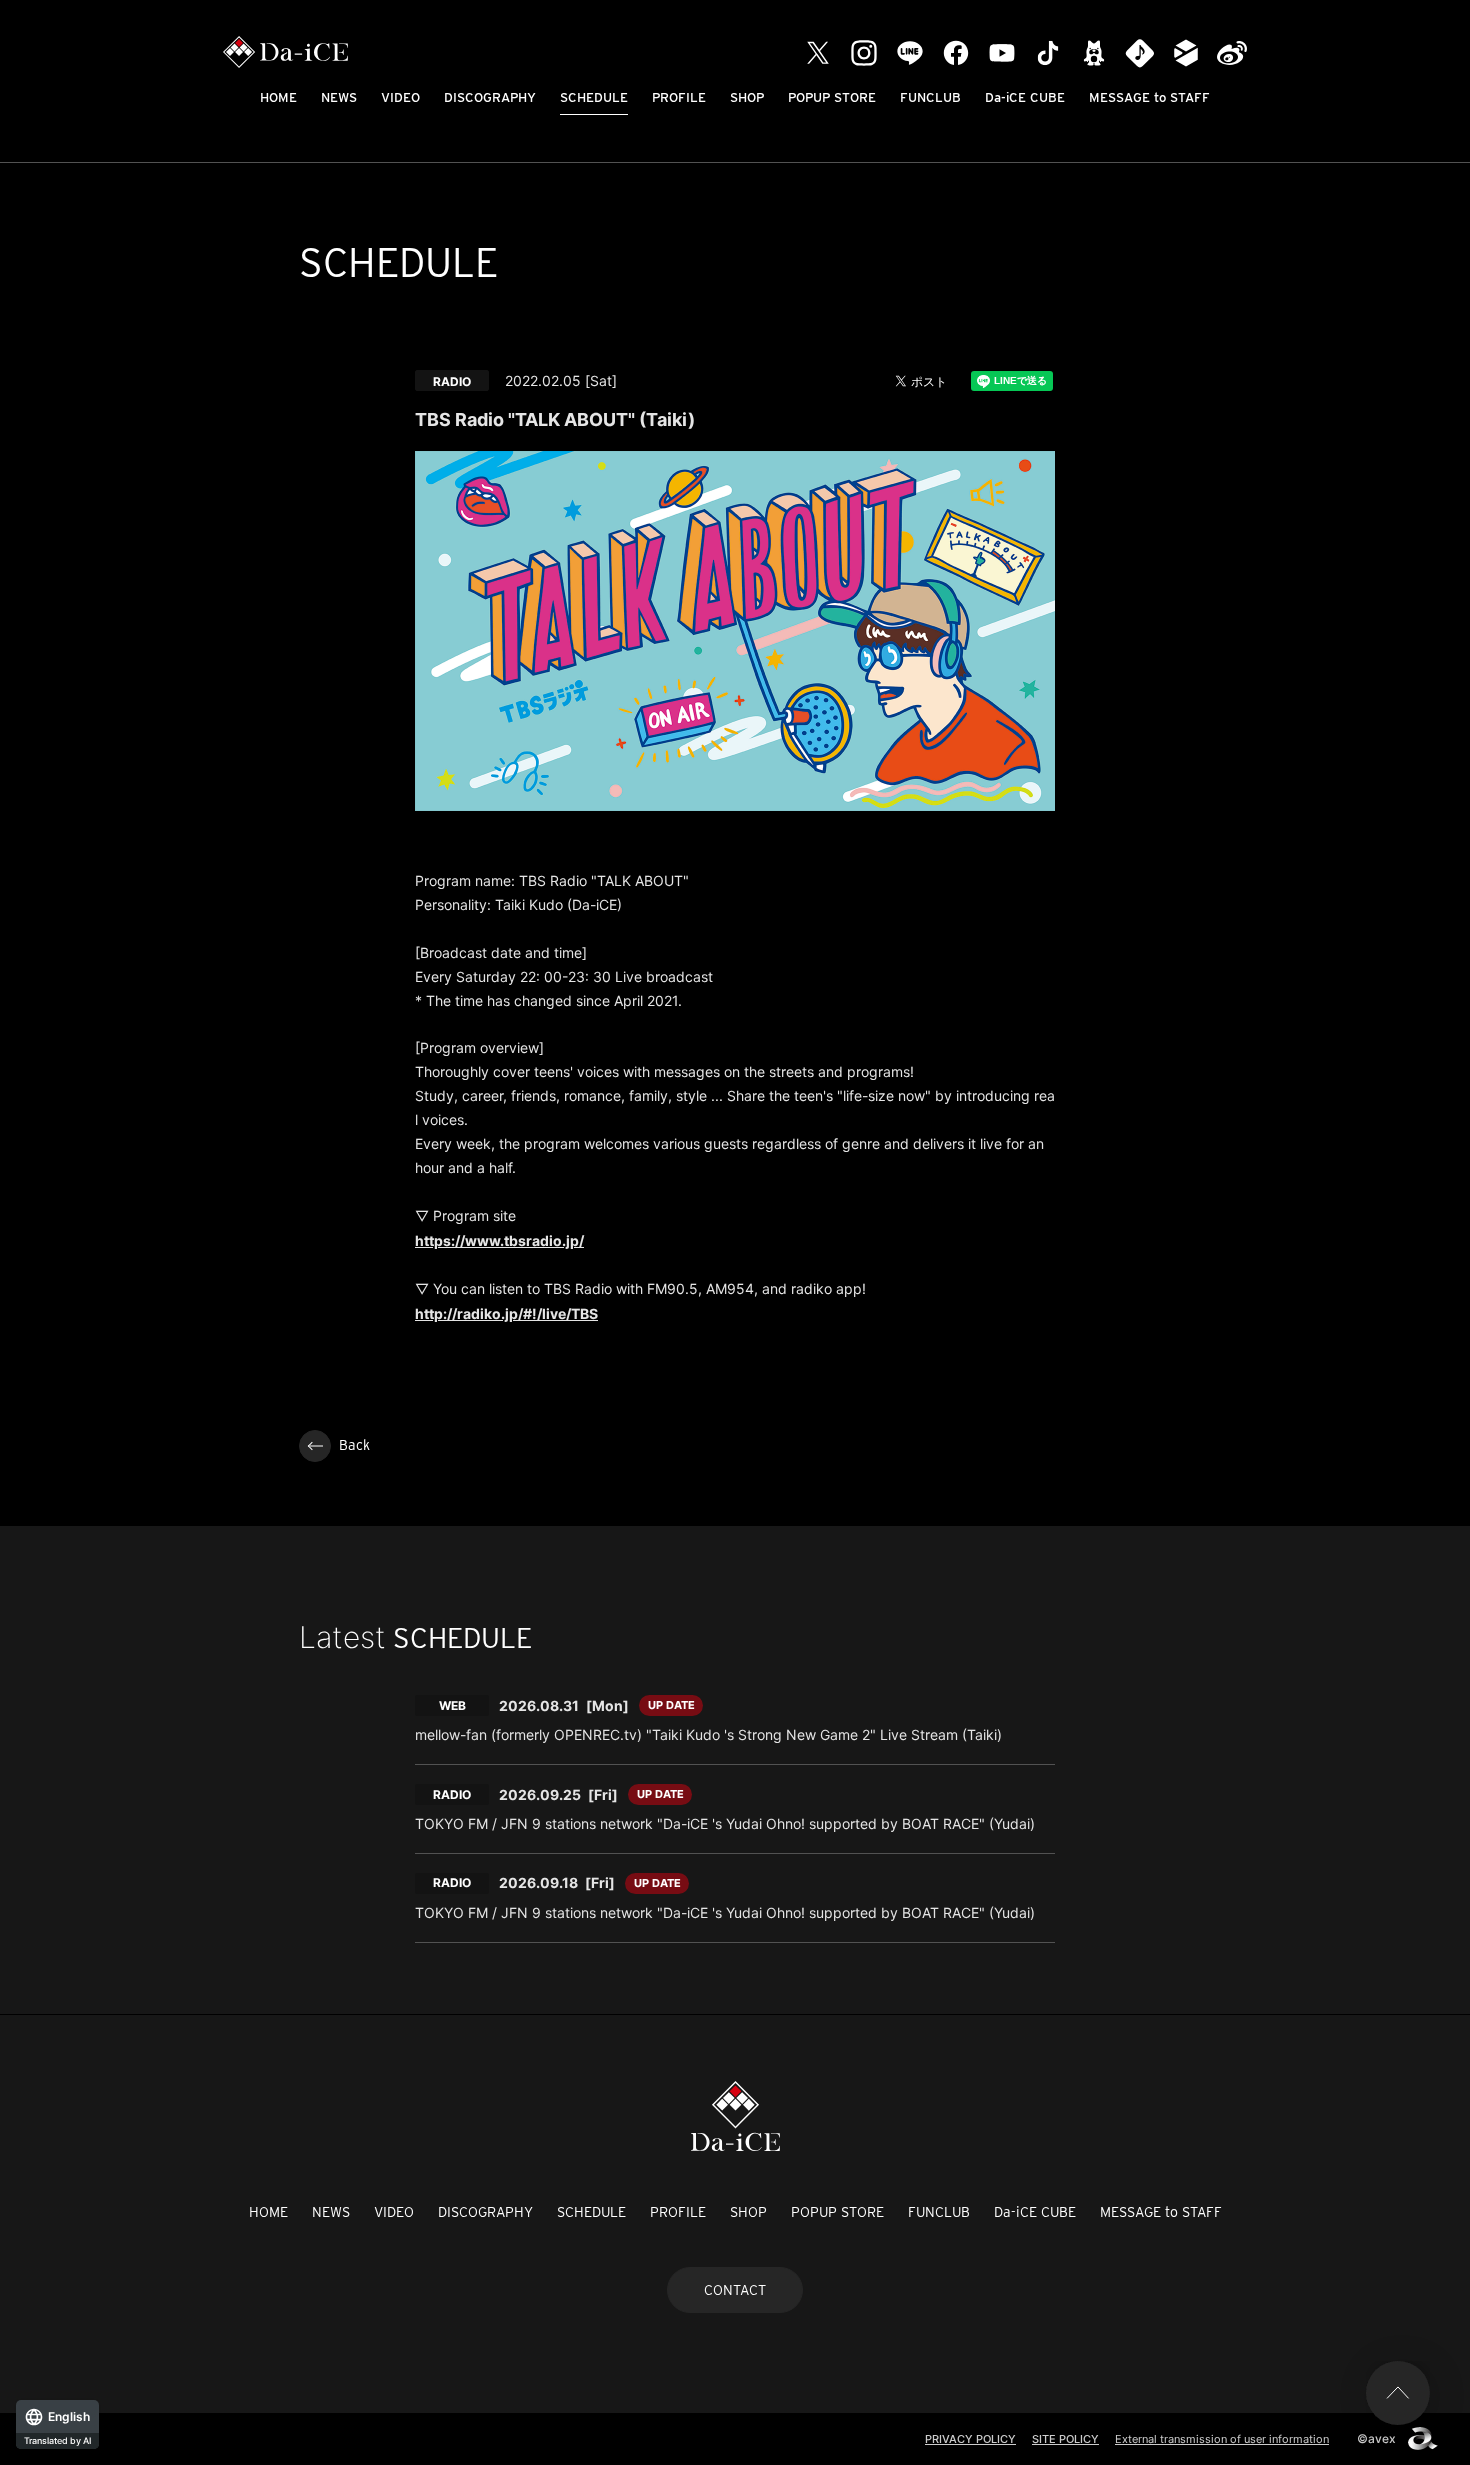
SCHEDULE (594, 97)
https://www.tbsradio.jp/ (499, 1240)
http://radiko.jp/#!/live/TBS (506, 1313)
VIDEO (400, 97)
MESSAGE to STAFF (1149, 97)
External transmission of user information (1222, 2439)
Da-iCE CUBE (1025, 97)
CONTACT (735, 2290)
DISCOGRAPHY (490, 97)
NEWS (339, 97)
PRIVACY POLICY (970, 2439)
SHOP (747, 97)
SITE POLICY (1065, 2439)
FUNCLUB (930, 97)
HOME (278, 97)
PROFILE (679, 97)
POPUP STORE (832, 97)
